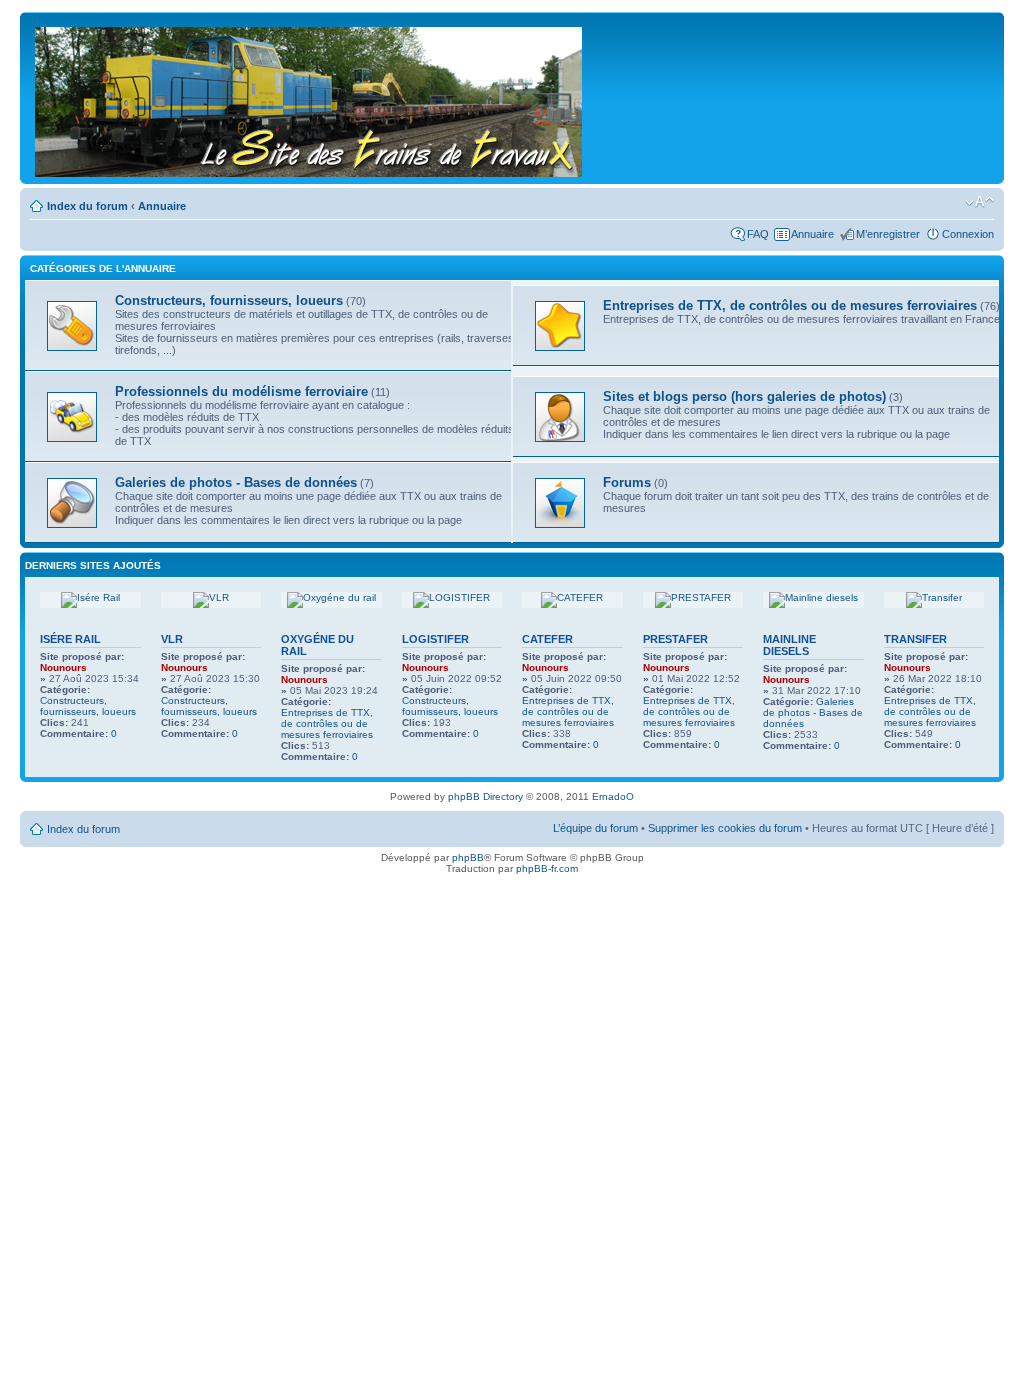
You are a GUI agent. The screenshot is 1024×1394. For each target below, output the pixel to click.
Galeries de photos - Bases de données (813, 712)
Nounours (63, 667)
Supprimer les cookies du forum (725, 828)
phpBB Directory (485, 796)
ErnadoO (613, 796)
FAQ (758, 234)
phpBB (468, 857)
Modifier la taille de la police (979, 202)
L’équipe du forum (595, 828)
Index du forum (87, 206)
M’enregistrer (888, 234)
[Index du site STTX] (310, 98)
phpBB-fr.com (547, 868)
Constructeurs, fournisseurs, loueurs (88, 706)
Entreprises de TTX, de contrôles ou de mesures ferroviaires (327, 723)
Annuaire (162, 206)
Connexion (968, 234)
